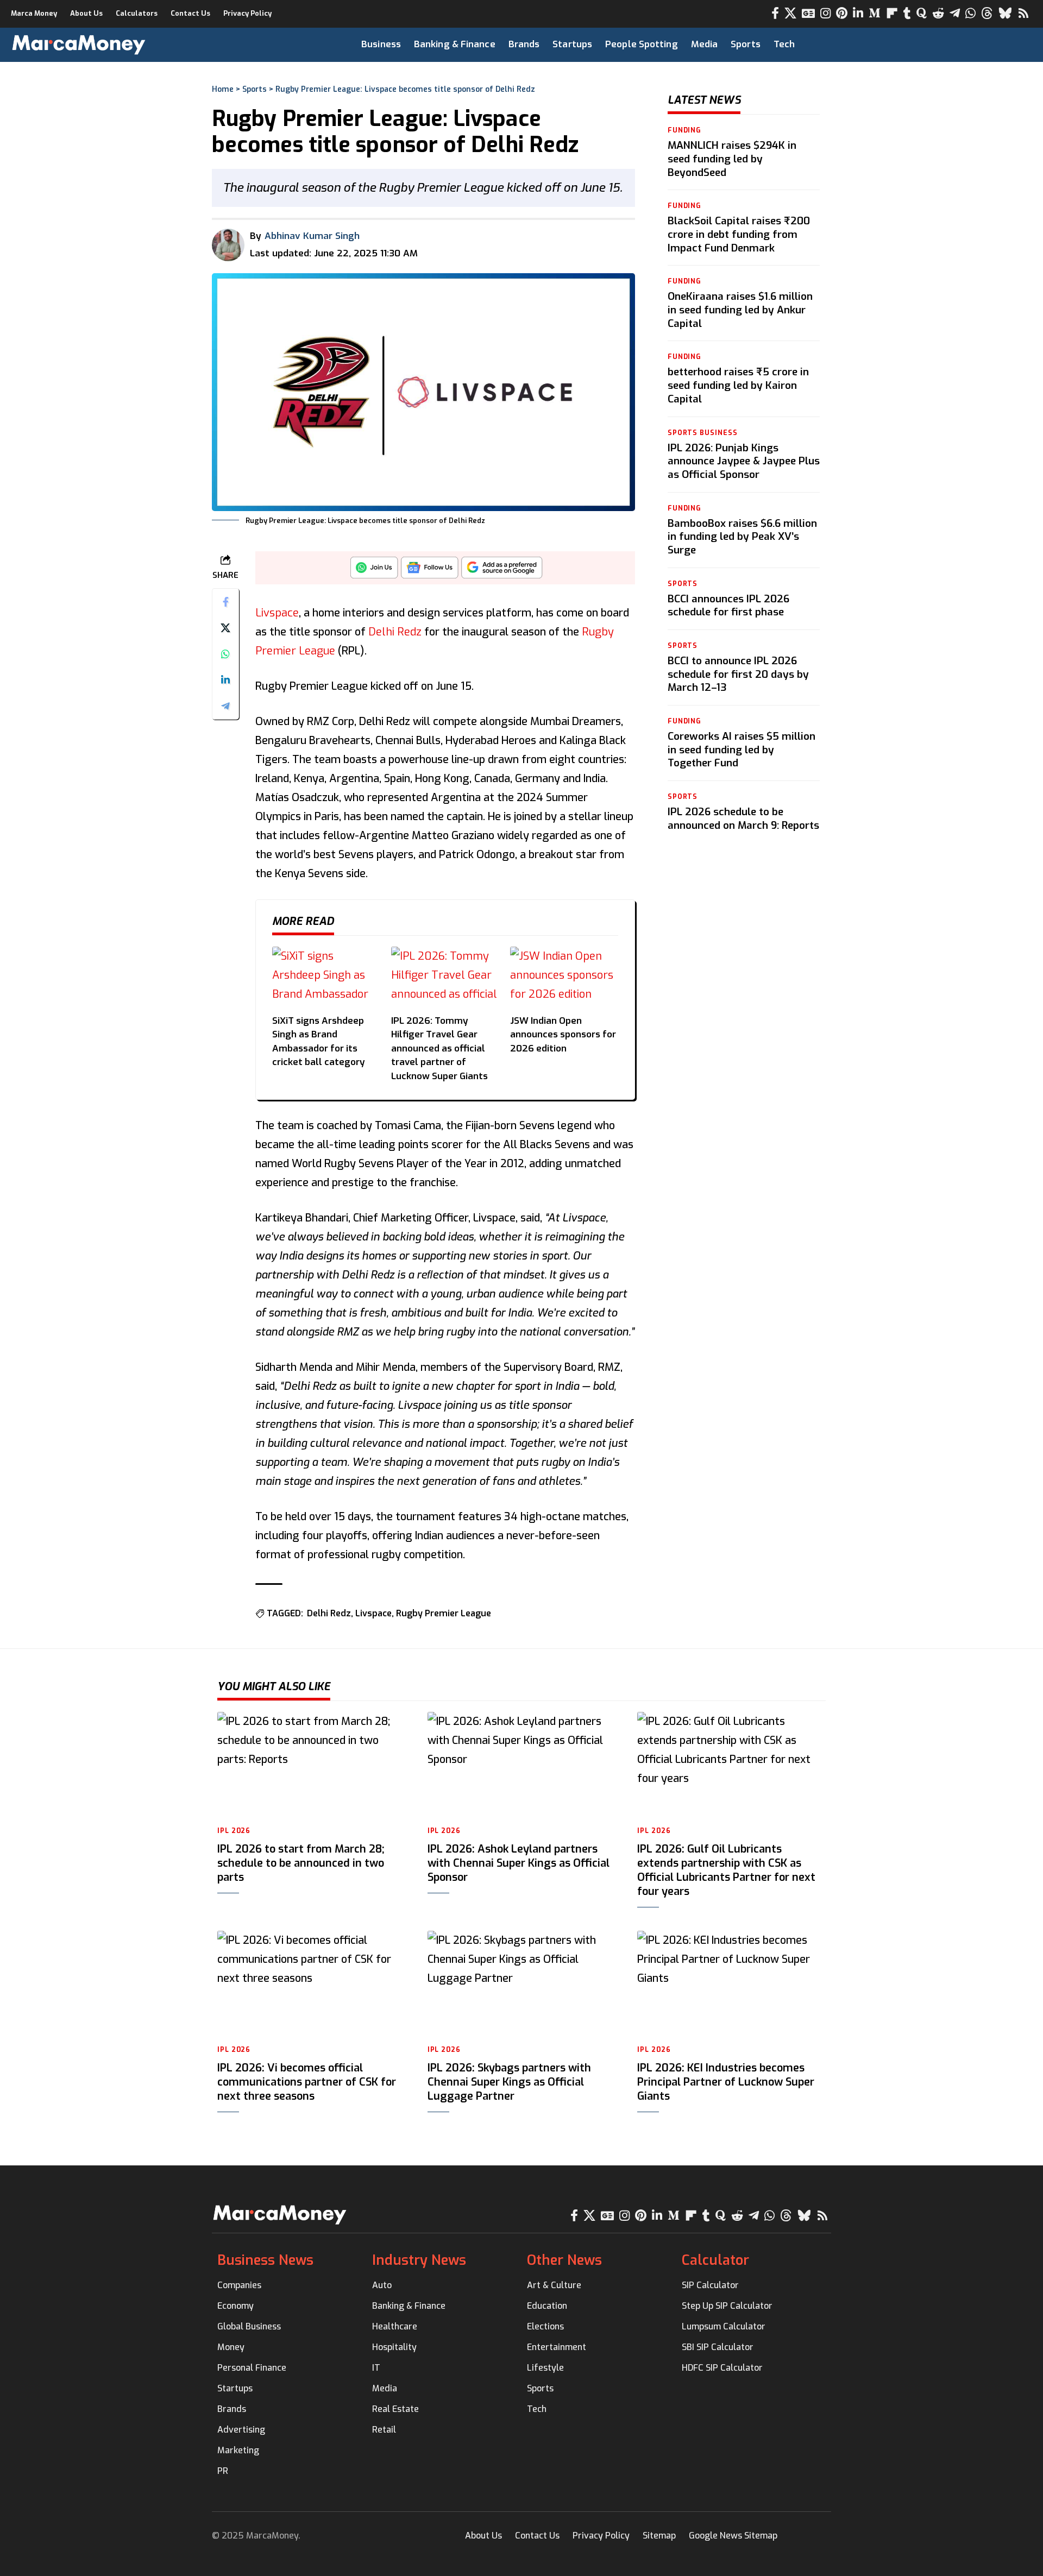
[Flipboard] (892, 13)
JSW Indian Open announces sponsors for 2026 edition (563, 1035)
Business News (265, 2260)
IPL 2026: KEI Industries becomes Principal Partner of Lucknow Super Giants (726, 2082)
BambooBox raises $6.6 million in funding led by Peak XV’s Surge (742, 536)
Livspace (277, 613)
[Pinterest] (842, 13)
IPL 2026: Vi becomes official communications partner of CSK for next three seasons (307, 2082)
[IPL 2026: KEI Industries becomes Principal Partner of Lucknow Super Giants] (731, 1983)
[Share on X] (225, 628)
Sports (255, 89)
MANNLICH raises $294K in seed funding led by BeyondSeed (732, 159)
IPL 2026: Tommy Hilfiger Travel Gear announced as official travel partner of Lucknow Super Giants (439, 1048)
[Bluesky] (1005, 13)
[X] (790, 13)
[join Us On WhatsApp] (374, 571)
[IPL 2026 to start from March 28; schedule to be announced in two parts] (312, 1765)
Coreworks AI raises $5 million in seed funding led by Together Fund (742, 749)
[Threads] (987, 13)
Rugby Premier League (444, 1613)
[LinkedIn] (858, 13)
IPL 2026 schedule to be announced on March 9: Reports (743, 818)
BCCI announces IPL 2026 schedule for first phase (728, 605)
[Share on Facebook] (225, 602)
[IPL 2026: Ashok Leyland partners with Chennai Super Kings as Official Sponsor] (522, 1765)
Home (223, 89)
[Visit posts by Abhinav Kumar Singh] (228, 245)
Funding (684, 130)
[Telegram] (955, 13)
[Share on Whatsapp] (225, 654)
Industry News (419, 2260)
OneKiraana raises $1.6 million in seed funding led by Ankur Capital (740, 310)
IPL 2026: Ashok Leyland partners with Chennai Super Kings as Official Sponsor (519, 1863)
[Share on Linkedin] (225, 680)
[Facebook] (775, 13)
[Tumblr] (907, 13)
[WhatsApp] (970, 13)
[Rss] (1023, 13)
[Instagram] (825, 13)
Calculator (715, 2260)
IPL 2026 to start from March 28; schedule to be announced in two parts (301, 1863)
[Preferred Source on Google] (502, 571)
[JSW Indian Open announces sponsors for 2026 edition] (564, 977)
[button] (997, 45)
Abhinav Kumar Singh (312, 236)
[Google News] (808, 13)
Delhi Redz (395, 632)
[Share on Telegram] (225, 706)
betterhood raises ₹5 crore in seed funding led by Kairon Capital (738, 385)
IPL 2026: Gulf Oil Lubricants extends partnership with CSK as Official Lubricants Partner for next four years (726, 1870)
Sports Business (703, 432)
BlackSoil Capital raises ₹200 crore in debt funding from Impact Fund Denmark (739, 234)
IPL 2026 (234, 1831)
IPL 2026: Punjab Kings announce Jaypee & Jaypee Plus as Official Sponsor (744, 461)
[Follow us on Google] (430, 571)
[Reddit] (938, 13)
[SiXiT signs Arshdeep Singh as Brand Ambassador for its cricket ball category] (326, 977)
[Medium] (875, 13)
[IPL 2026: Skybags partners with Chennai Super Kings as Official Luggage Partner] (522, 1983)
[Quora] (922, 13)
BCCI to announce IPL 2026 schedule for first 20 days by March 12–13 (738, 673)
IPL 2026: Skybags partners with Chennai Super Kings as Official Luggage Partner (509, 2082)
